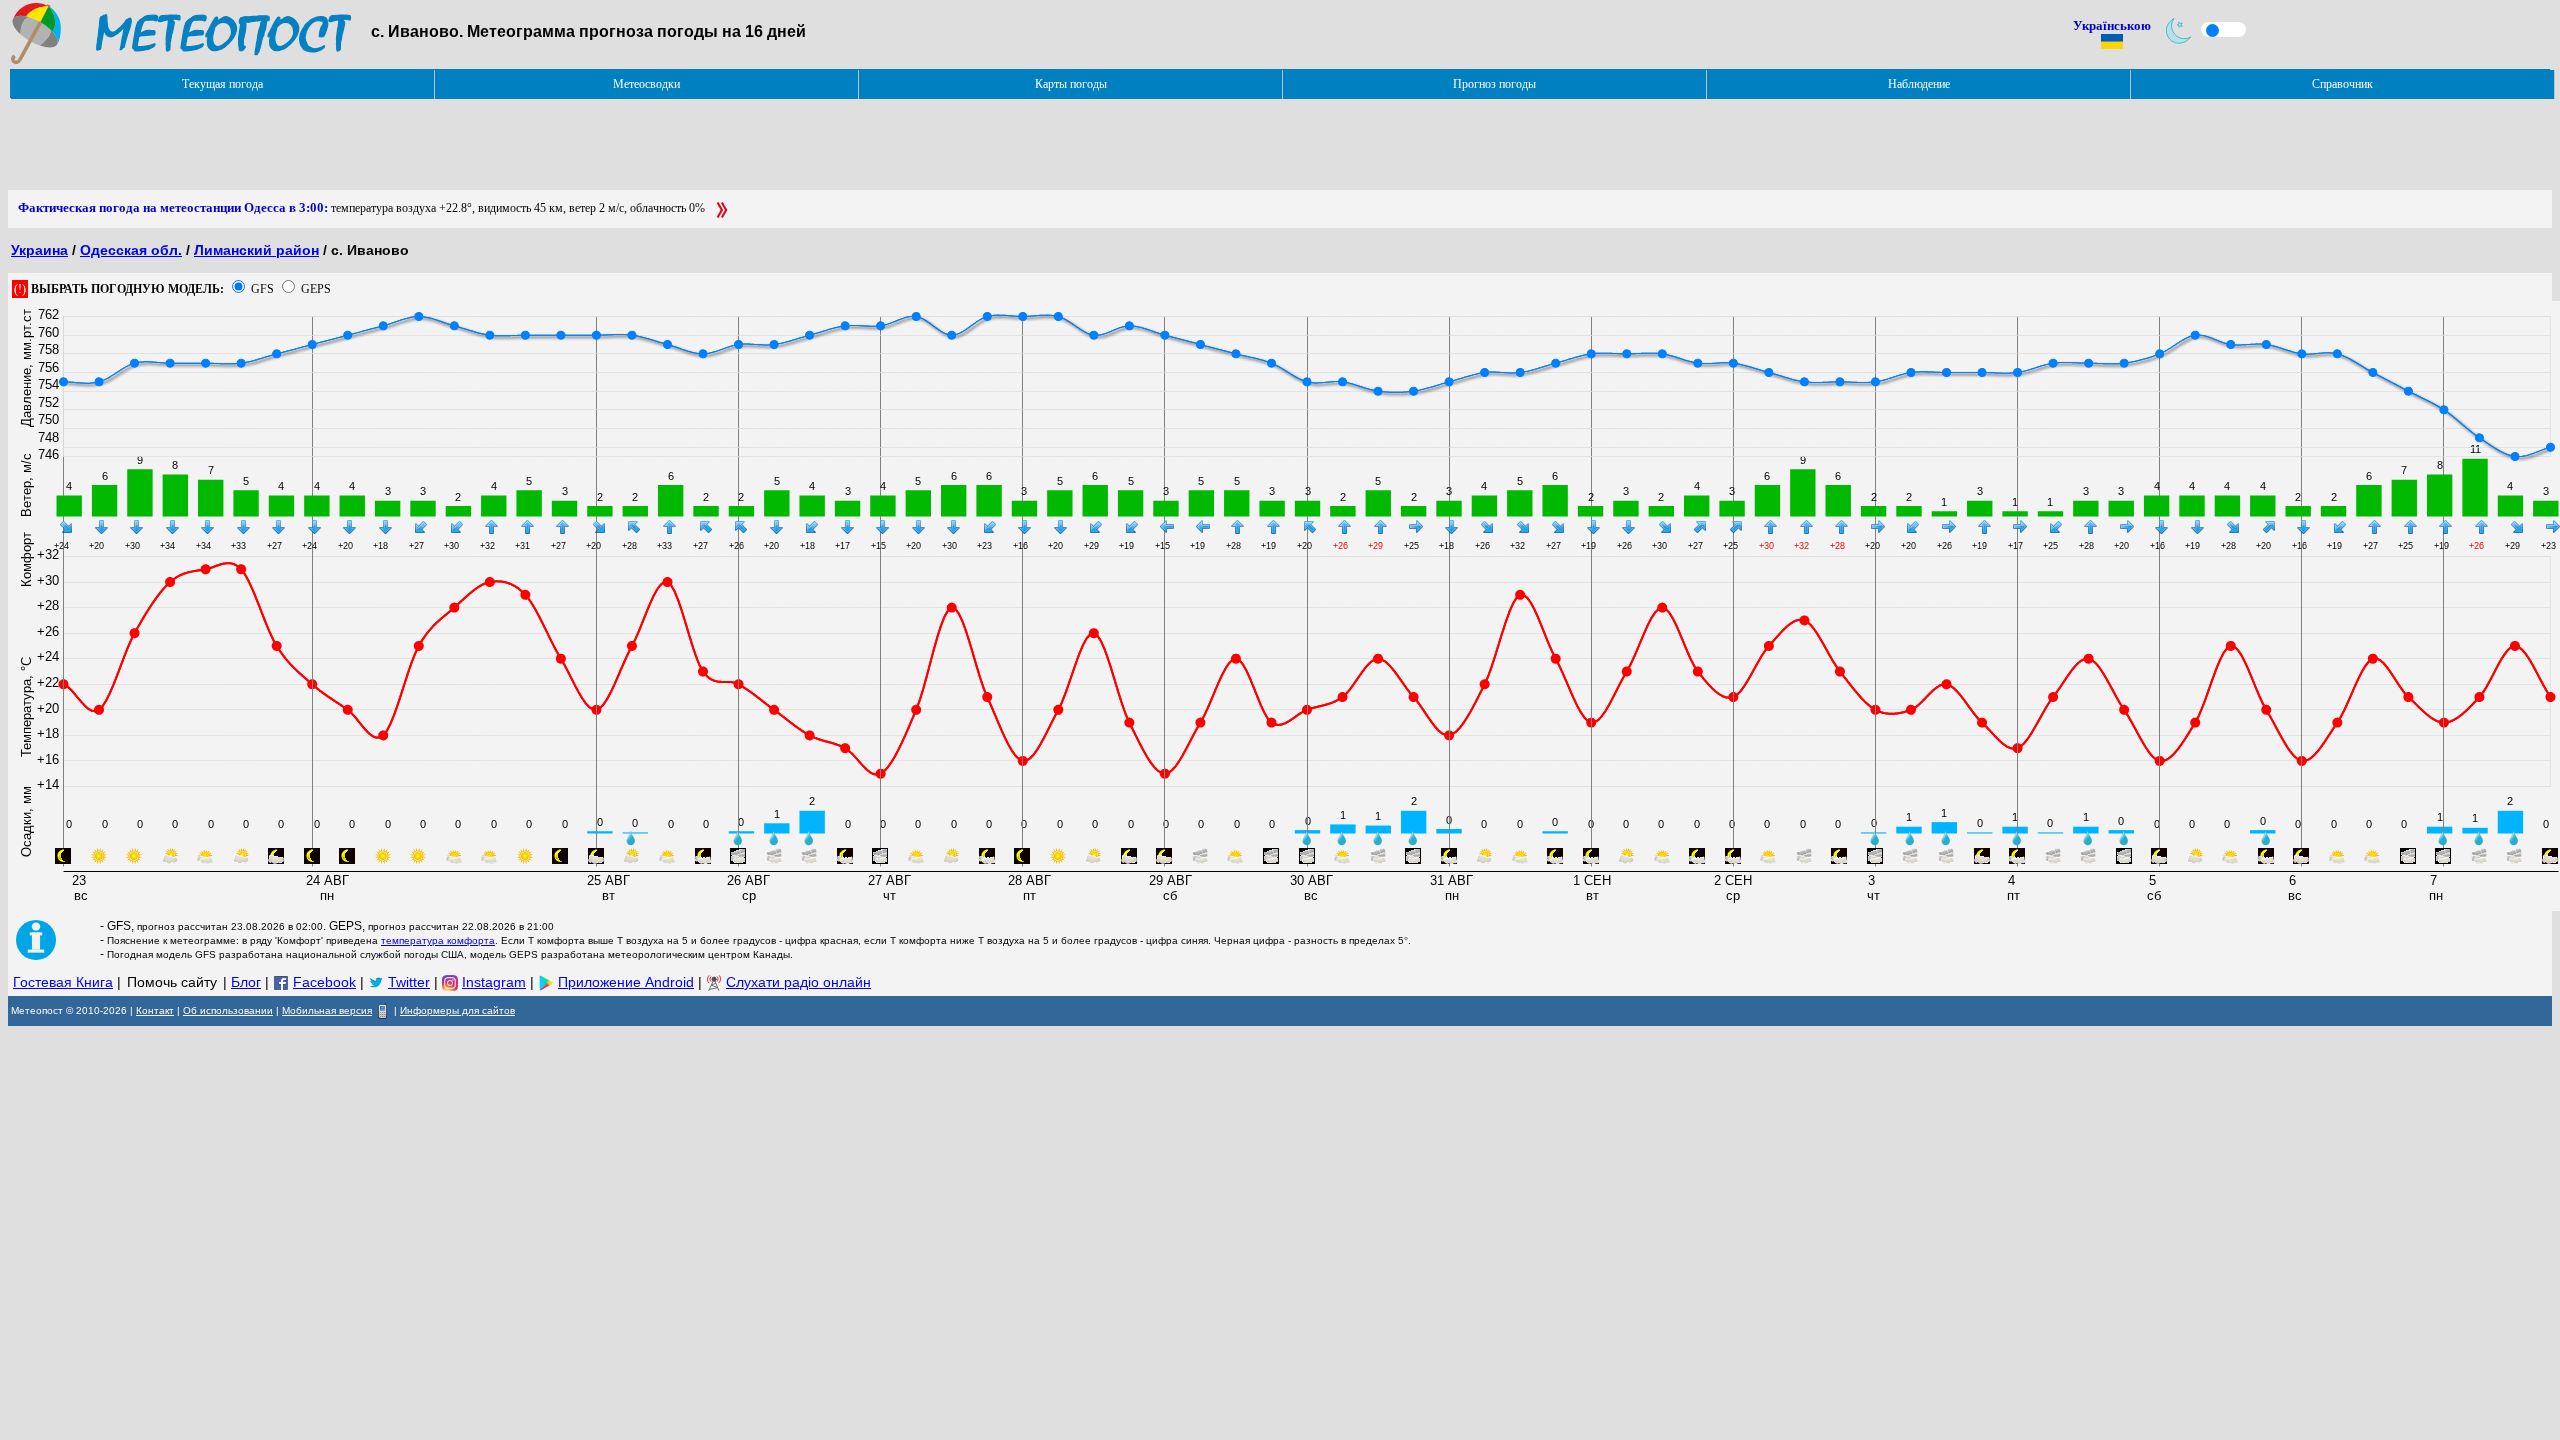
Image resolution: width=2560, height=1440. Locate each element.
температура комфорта (438, 940)
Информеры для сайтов (457, 1010)
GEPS (316, 289)
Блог (246, 982)
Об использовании (228, 1010)
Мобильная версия (327, 1010)
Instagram (494, 982)
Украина (39, 250)
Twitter (409, 982)
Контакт (155, 1010)
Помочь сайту (172, 982)
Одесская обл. (131, 250)
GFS (262, 289)
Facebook (324, 982)
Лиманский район (256, 250)
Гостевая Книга (63, 982)
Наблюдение (1919, 84)
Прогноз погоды (1494, 84)
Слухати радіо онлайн (798, 982)
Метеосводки (646, 84)
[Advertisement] (372, 145)
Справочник (2342, 84)
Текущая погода (222, 84)
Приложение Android (626, 982)
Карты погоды (1071, 84)
